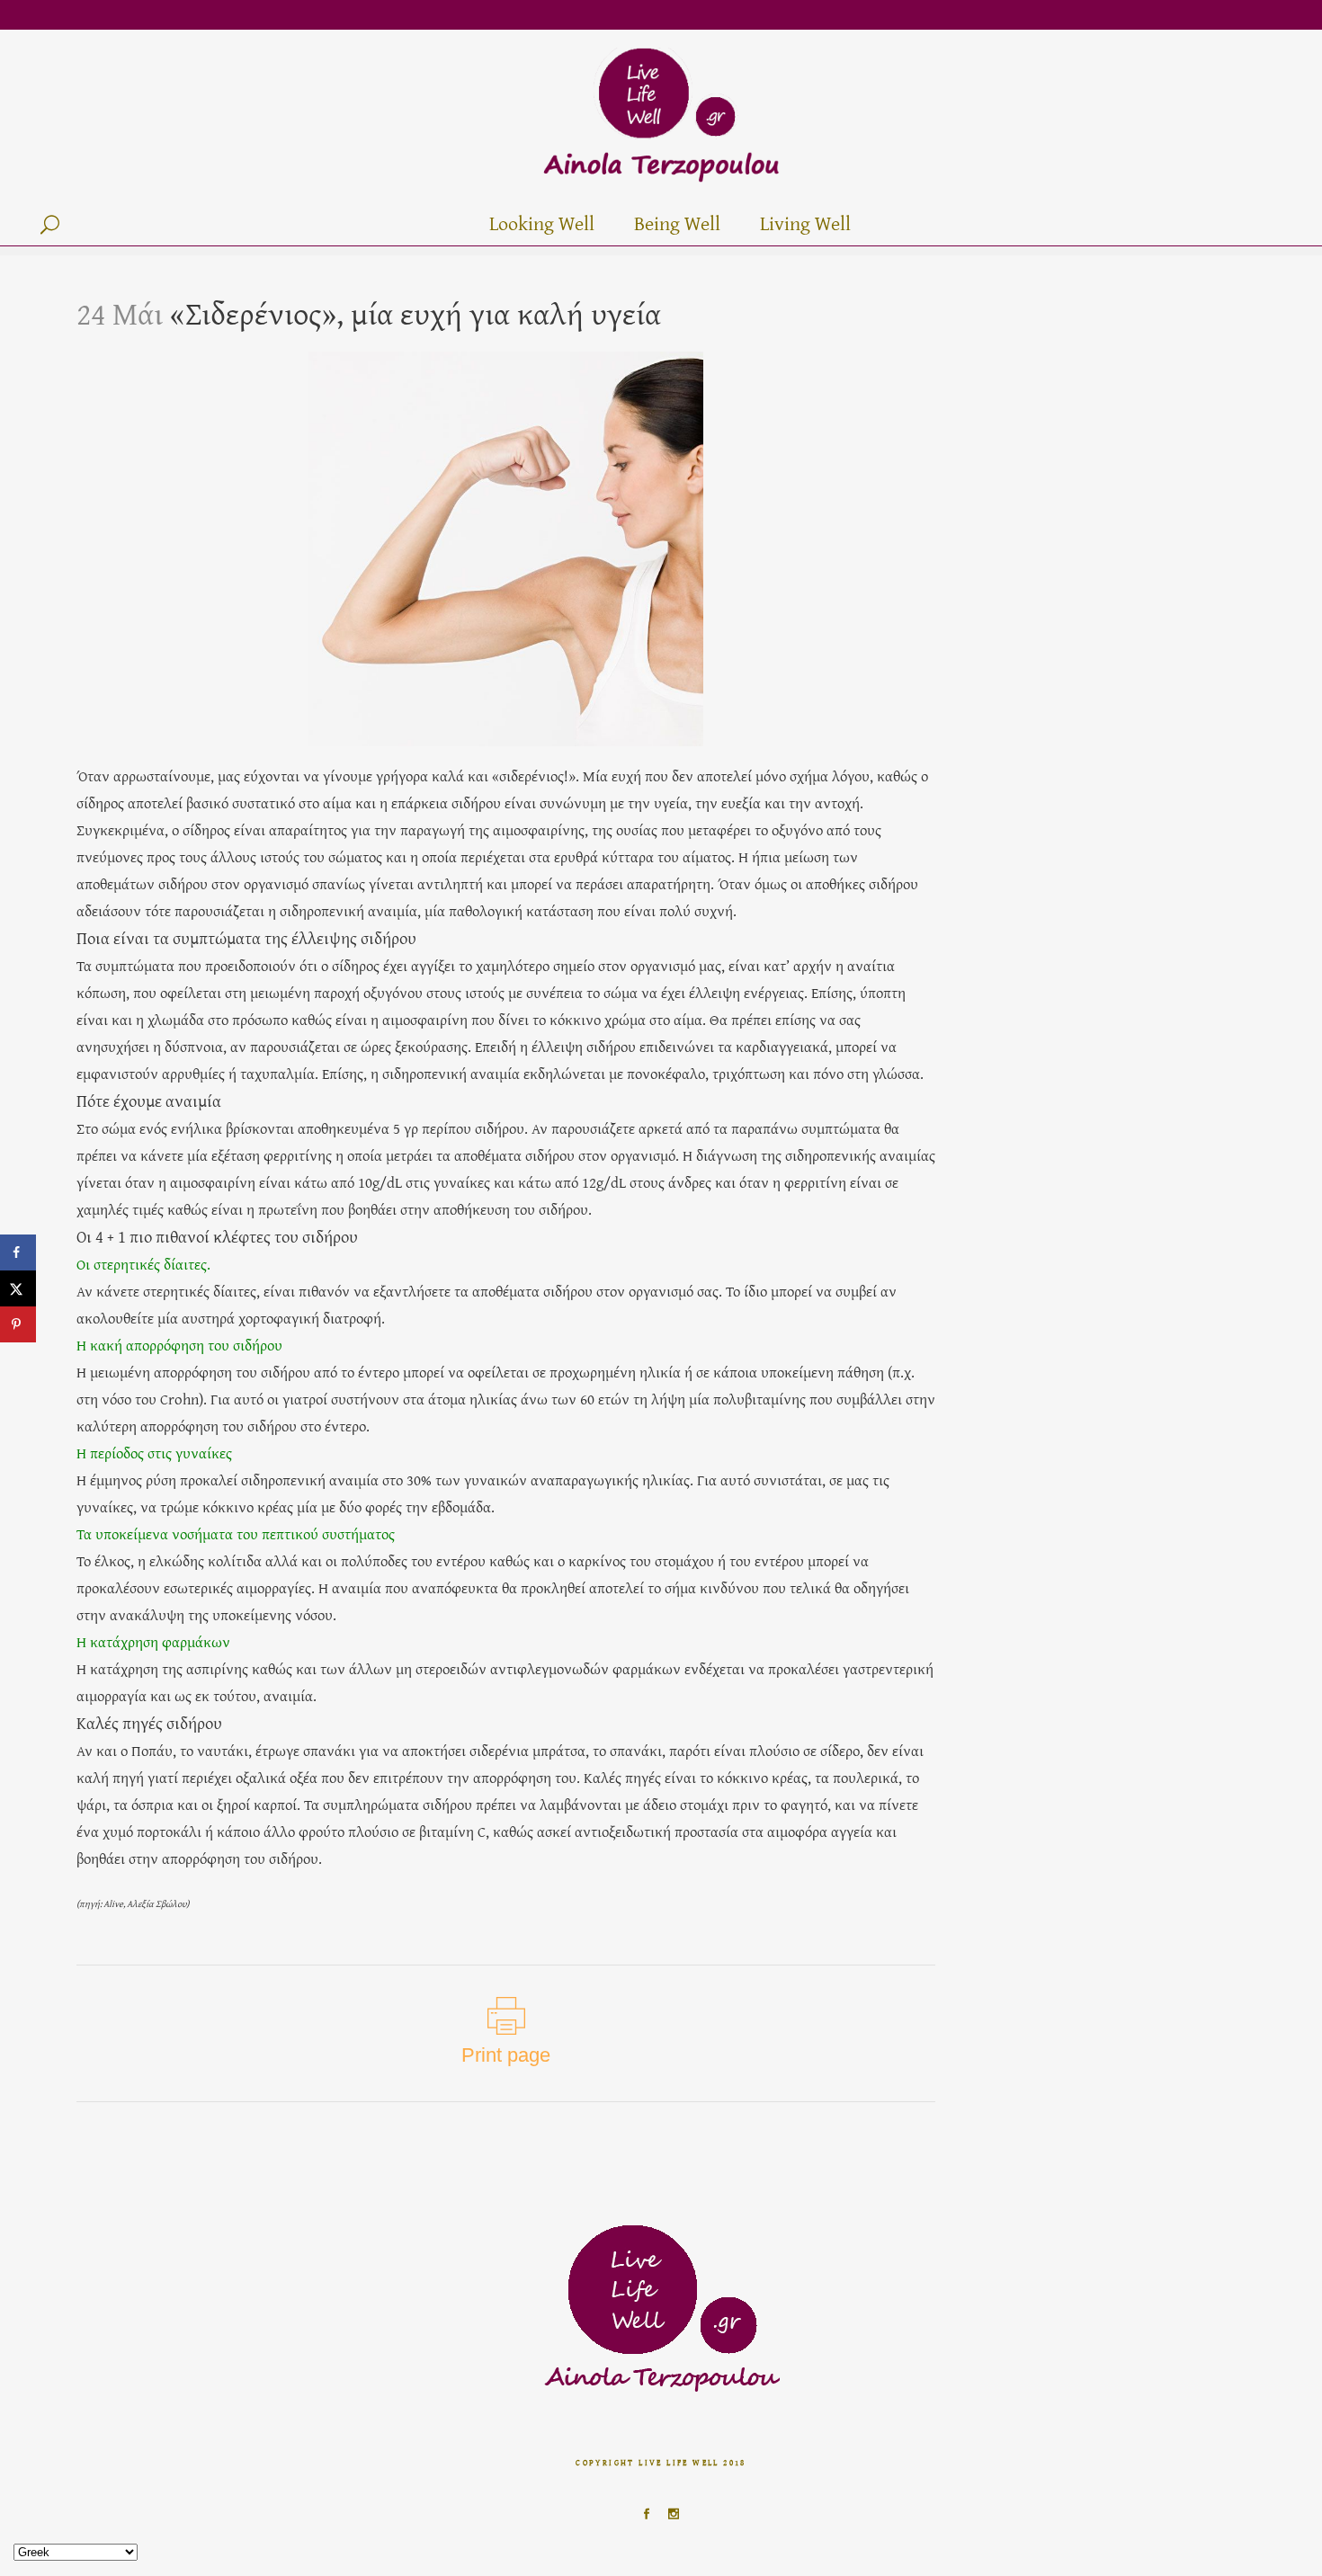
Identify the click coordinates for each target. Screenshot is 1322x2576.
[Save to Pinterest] (18, 1324)
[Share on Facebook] (18, 1252)
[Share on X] (18, 1288)
